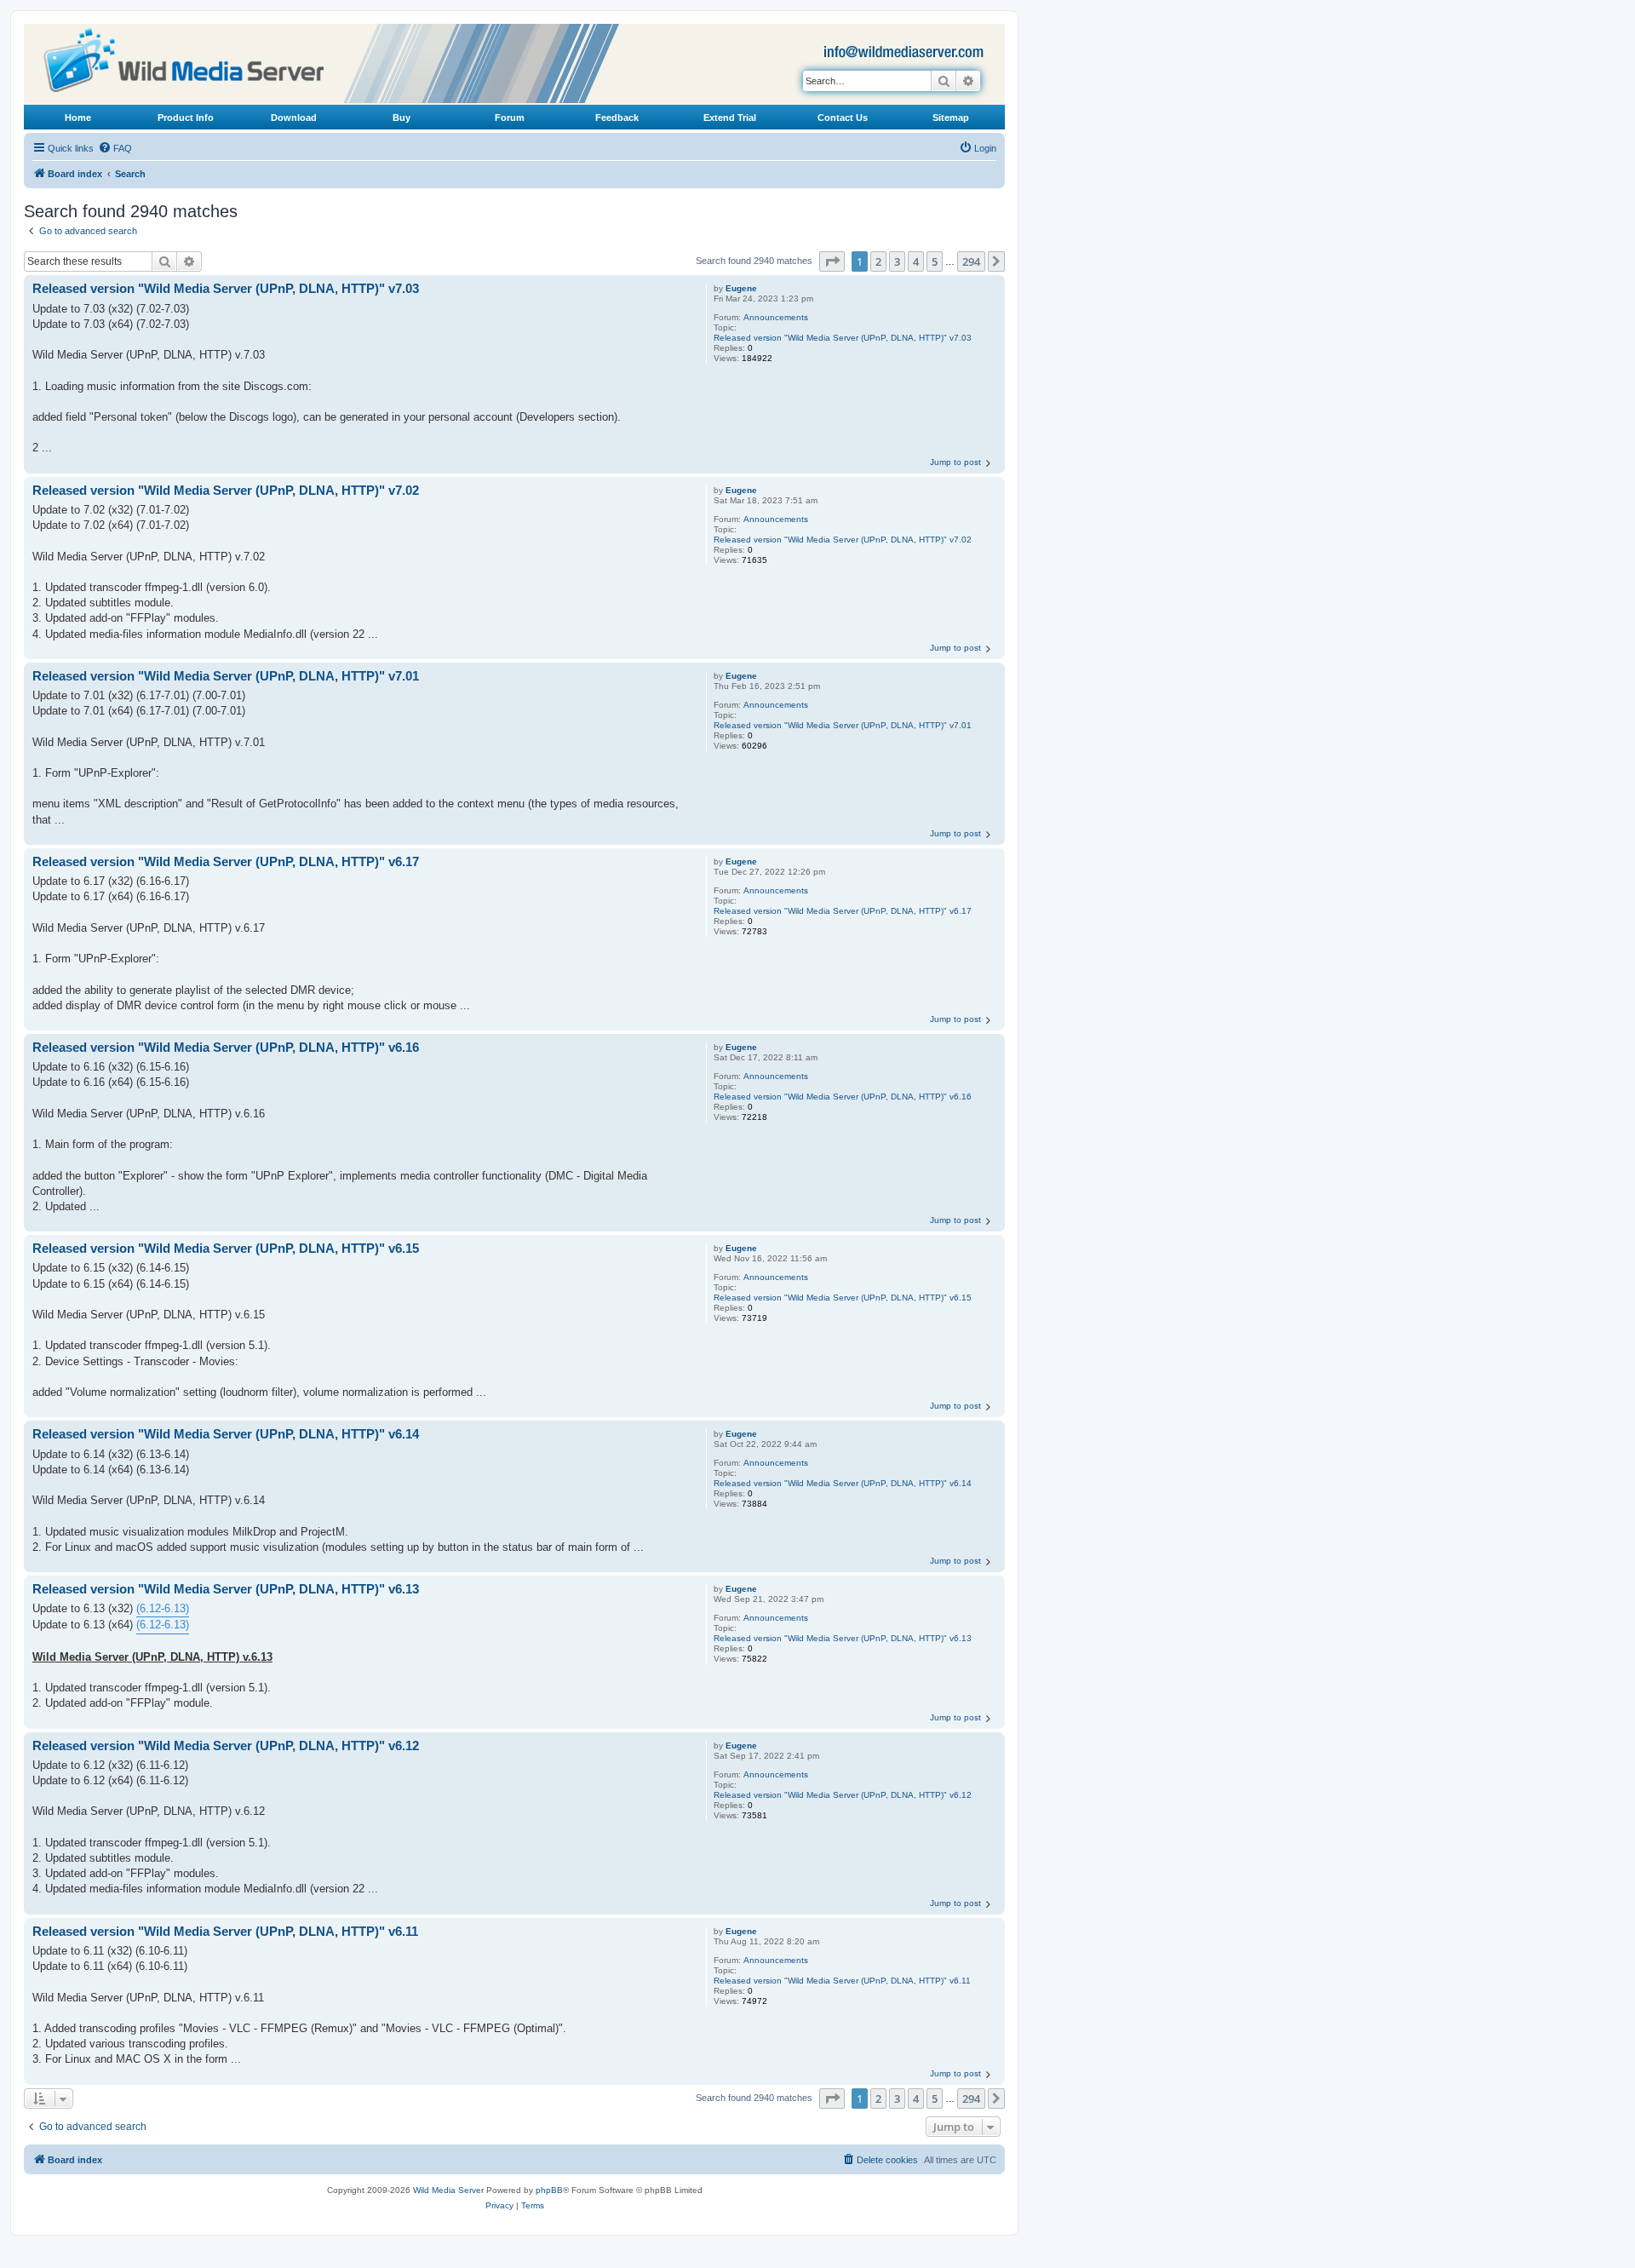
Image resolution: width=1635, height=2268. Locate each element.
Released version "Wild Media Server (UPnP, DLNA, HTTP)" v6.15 (843, 1298)
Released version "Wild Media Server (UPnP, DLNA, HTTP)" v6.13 (843, 1638)
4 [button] (916, 261)
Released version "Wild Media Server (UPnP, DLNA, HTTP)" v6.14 (843, 1483)
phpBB (549, 2190)
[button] (832, 261)
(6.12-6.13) (163, 1608)
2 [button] (878, 261)
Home (78, 118)
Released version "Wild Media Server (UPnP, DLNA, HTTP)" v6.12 (843, 1795)
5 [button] (935, 261)
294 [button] (971, 261)
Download (294, 118)
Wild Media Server (448, 2190)
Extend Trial (730, 118)
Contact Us (843, 118)
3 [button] (897, 261)
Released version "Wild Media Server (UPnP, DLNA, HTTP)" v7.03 (843, 338)
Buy (402, 118)
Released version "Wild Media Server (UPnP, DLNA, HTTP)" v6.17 (843, 911)
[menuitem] (115, 148)
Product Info (186, 118)
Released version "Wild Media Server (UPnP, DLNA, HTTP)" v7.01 (843, 725)
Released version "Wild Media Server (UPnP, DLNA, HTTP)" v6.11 (842, 1981)
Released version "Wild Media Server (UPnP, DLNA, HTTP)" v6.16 (843, 1097)
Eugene (741, 288)
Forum (510, 118)
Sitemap (951, 118)
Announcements (776, 317)
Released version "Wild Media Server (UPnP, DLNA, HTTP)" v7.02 (843, 540)
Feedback (617, 118)
